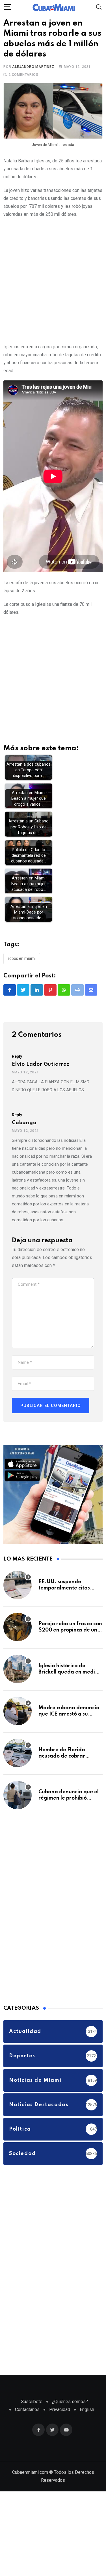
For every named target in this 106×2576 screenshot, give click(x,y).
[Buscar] (99, 7)
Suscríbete (32, 2402)
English (87, 2409)
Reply (17, 1056)
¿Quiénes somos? (70, 2402)
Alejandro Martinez (33, 67)
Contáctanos (27, 2409)
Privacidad (60, 2409)
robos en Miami (22, 958)
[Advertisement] (53, 279)
